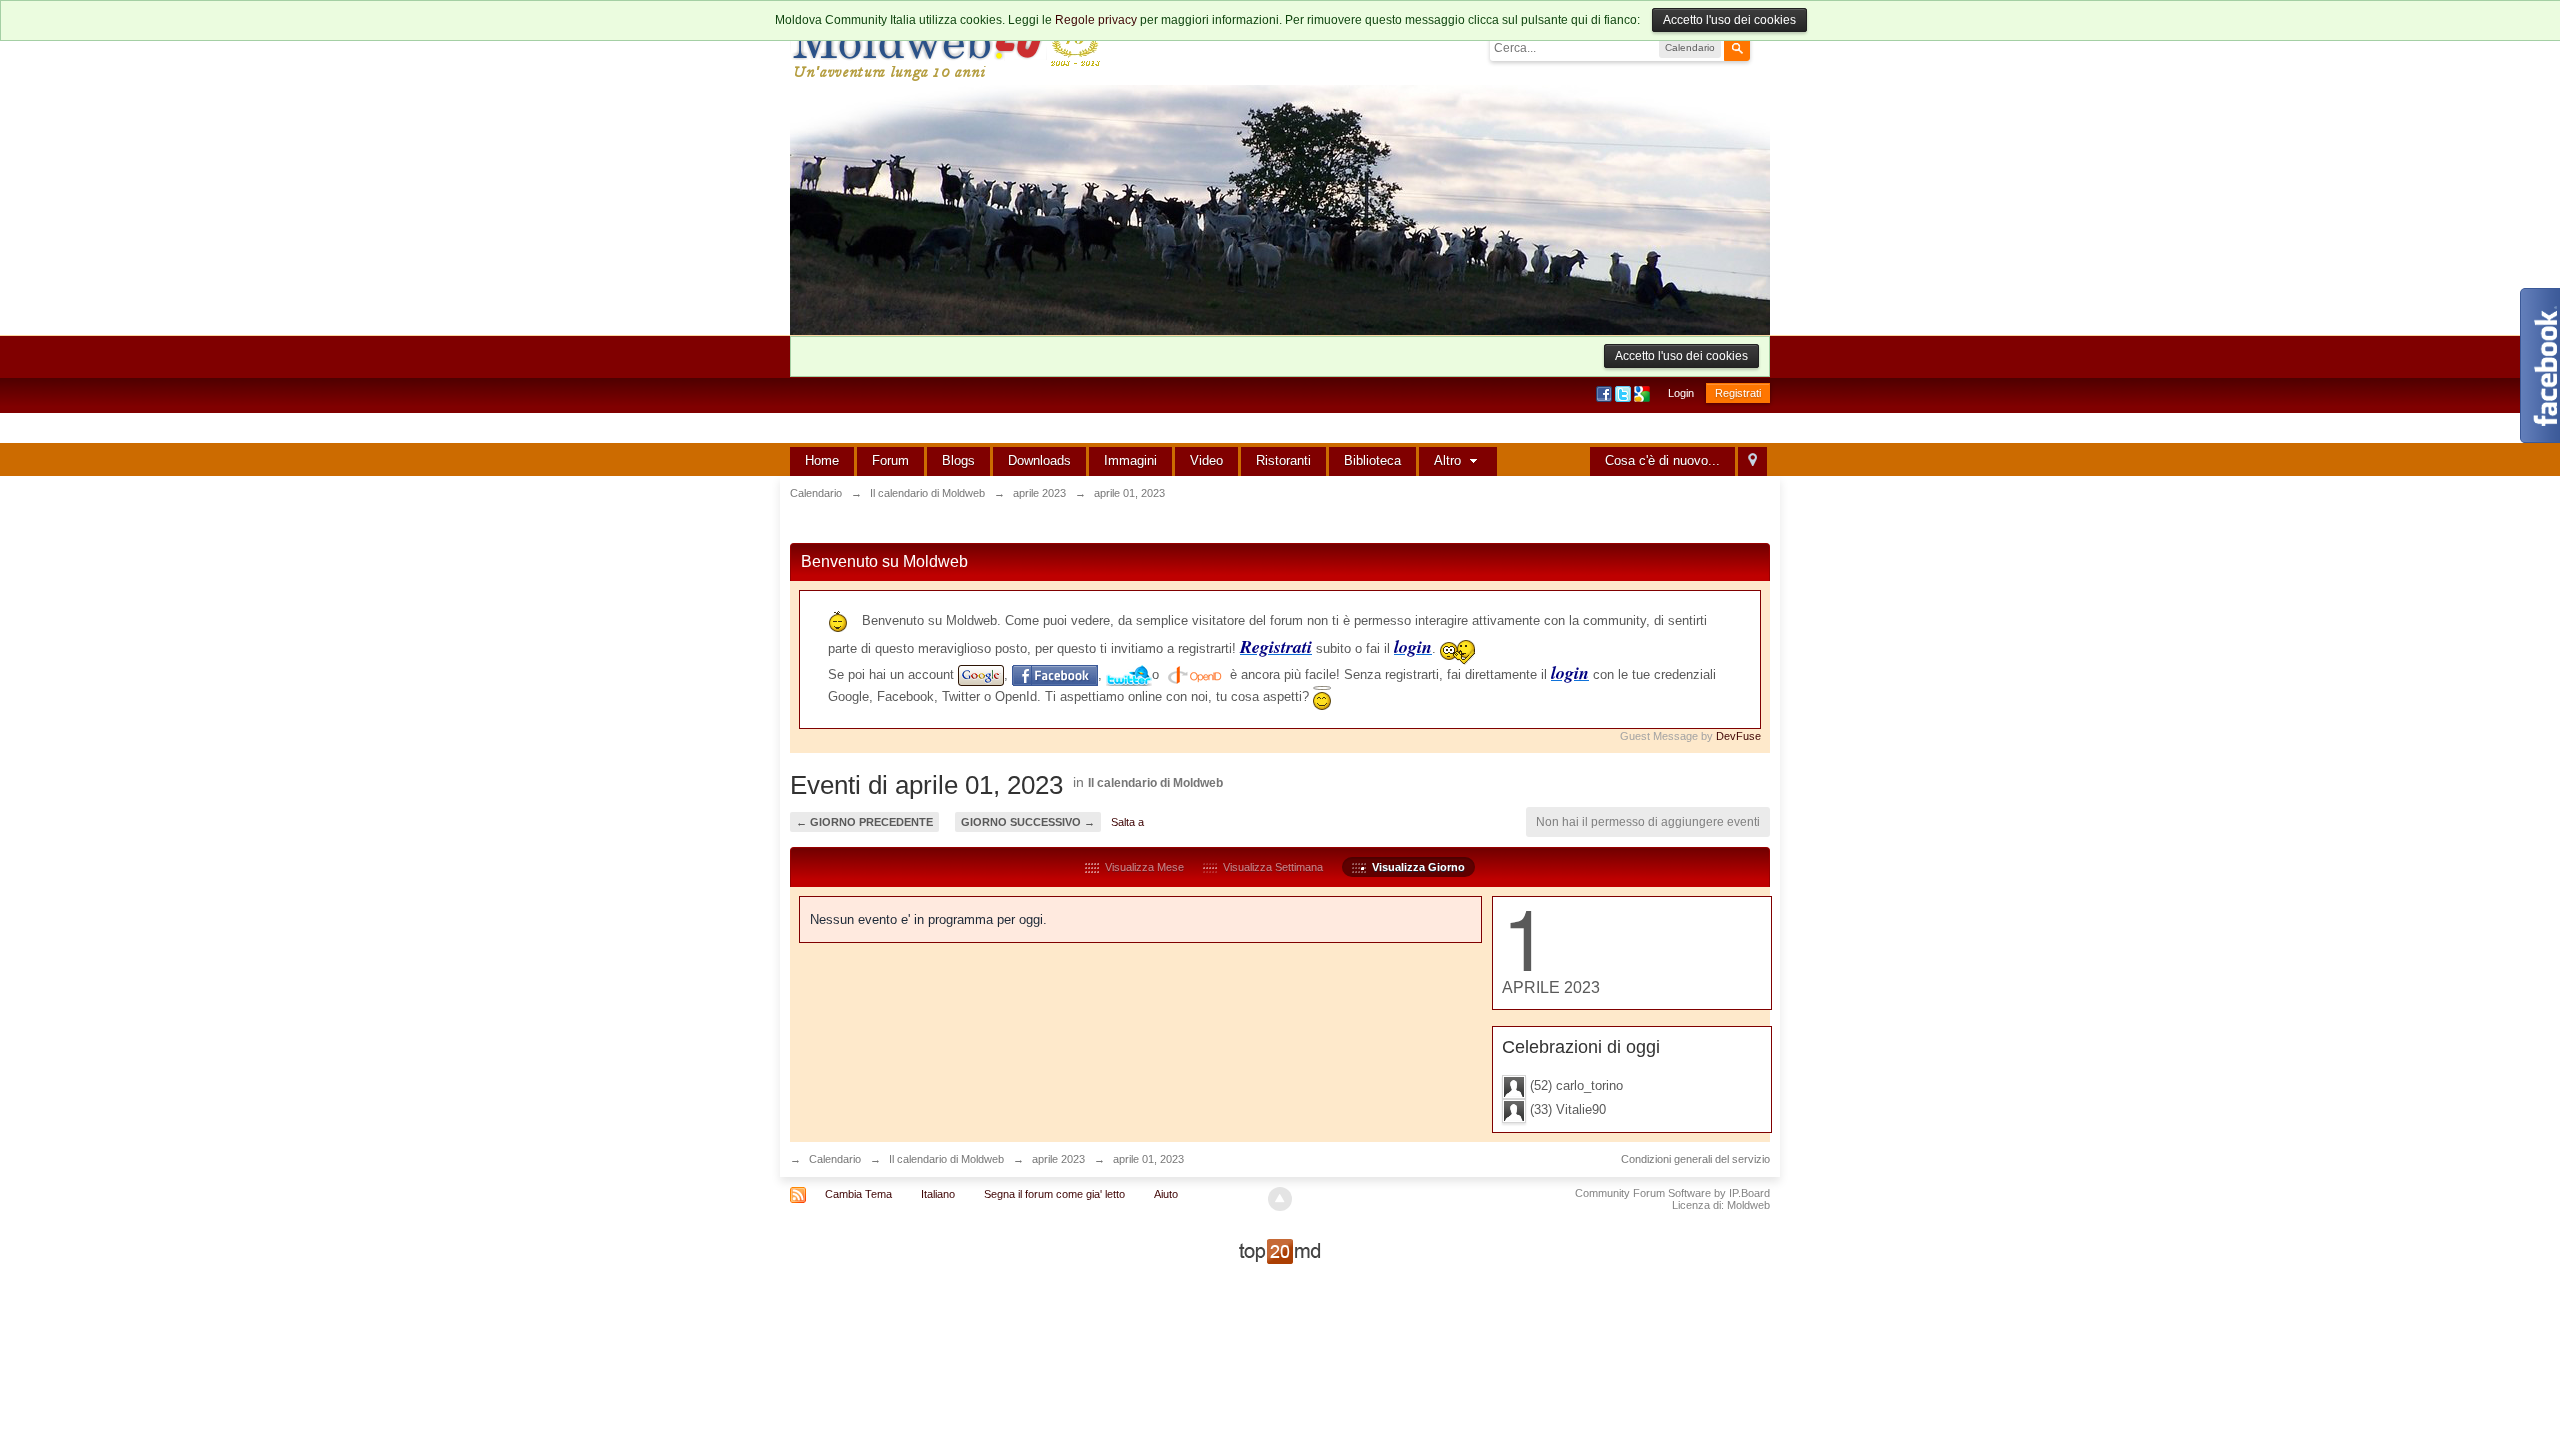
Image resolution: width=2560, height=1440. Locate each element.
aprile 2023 (1058, 1159)
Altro (1449, 460)
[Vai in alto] (1280, 1199)
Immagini (1130, 460)
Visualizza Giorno (1415, 867)
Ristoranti (1283, 460)
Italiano (938, 1194)
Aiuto (1166, 1194)
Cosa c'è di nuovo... (1662, 460)
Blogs (958, 460)
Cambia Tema (858, 1194)
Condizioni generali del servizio (1695, 1159)
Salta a (1127, 822)
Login (1681, 393)
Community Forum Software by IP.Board (1672, 1193)
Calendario (835, 1159)
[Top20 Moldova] (1280, 1250)
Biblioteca (1372, 460)
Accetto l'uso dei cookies (1729, 20)
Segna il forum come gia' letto (1054, 1194)
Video (1206, 460)
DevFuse (1738, 736)
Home (822, 460)
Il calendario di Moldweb (1155, 783)
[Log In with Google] (1643, 393)
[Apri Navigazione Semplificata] (1752, 461)
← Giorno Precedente (864, 822)
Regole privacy (1096, 20)
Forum (890, 460)
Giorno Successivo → (1028, 822)
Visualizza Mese (1141, 867)
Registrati (1738, 393)
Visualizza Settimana (1270, 867)
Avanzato (1762, 47)
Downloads (1039, 460)
